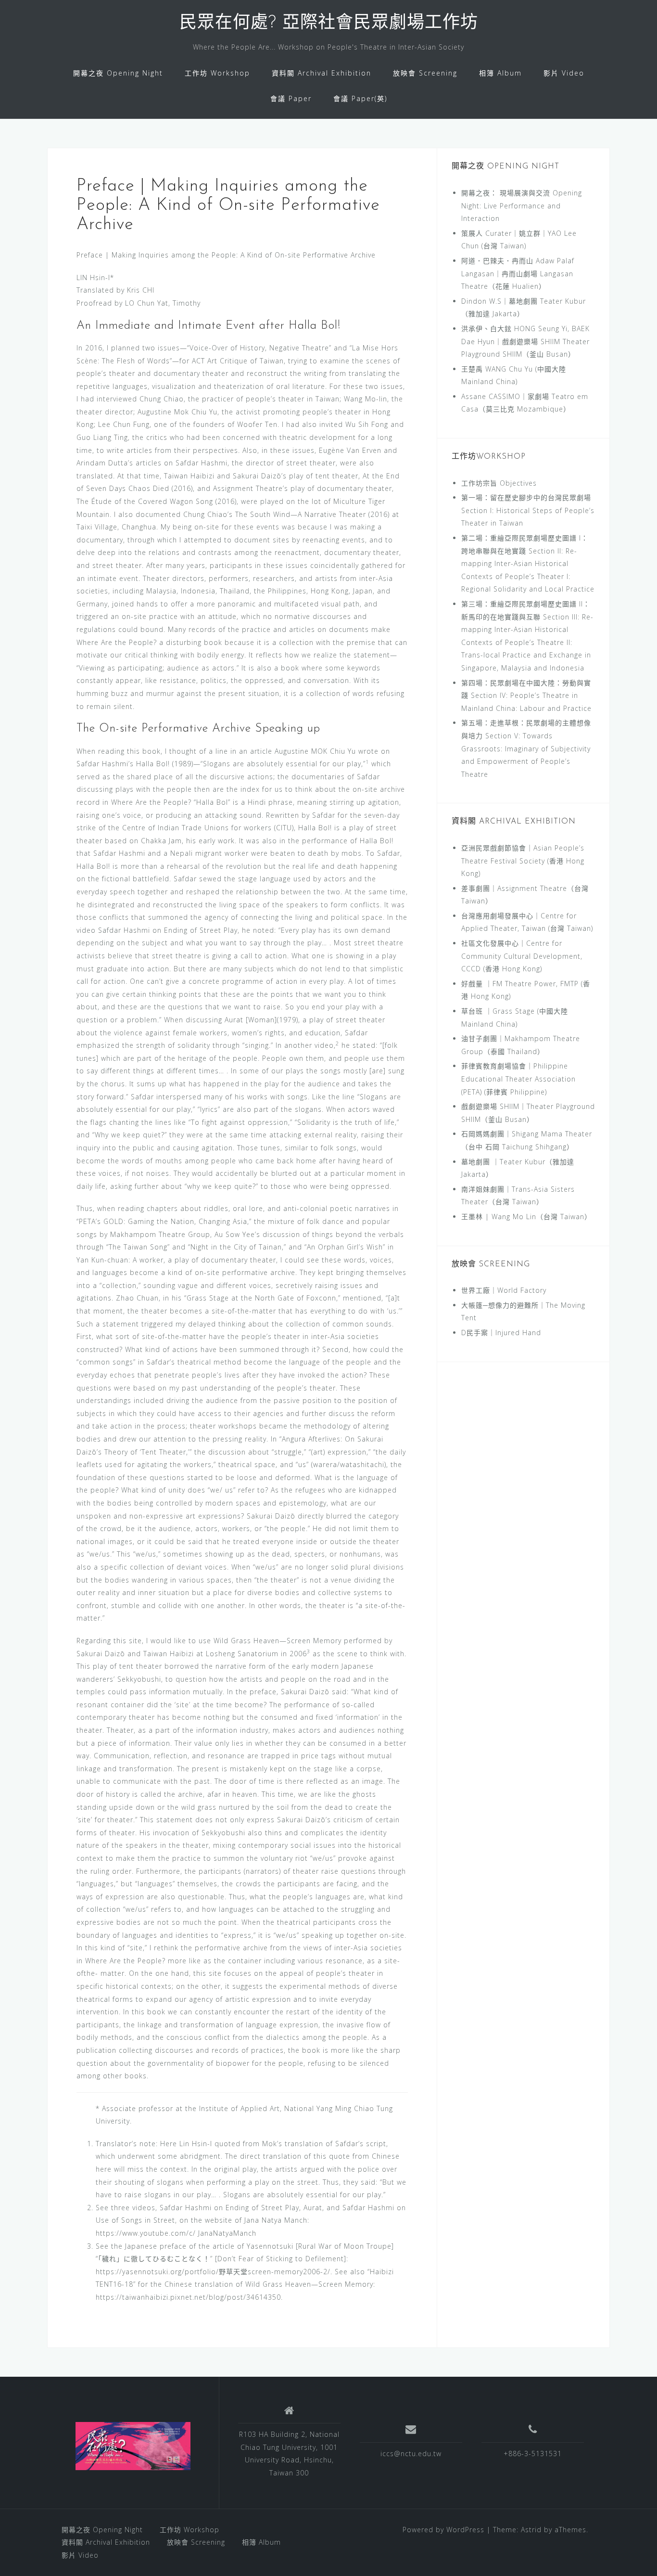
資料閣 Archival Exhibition (322, 73)
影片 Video (564, 73)
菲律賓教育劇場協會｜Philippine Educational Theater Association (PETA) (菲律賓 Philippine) (518, 1079)
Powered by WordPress (443, 2530)
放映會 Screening (425, 73)
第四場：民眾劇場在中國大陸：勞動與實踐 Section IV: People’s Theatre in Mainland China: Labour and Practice (526, 696)
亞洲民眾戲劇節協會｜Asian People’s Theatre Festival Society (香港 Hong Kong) (523, 861)
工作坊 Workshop (217, 73)
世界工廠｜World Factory (504, 1290)
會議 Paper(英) (360, 98)
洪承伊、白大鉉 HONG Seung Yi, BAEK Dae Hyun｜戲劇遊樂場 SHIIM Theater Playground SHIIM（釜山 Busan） (525, 341)
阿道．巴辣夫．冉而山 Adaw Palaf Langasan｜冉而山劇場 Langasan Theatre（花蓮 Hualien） (518, 273)
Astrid (531, 2530)
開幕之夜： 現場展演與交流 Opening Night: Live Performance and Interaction (522, 206)
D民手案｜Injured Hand (501, 1333)
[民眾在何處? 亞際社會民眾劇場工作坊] (133, 2446)
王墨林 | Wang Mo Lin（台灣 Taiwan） (526, 1217)
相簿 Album (500, 73)
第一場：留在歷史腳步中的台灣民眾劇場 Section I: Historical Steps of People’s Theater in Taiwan (528, 510)
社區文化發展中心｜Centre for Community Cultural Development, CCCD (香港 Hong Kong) (522, 956)
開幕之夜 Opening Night (118, 73)
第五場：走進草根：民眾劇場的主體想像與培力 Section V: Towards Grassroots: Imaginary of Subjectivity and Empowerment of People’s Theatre (526, 748)
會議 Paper (291, 98)
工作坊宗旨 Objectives (499, 483)
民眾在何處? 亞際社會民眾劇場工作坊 (329, 24)
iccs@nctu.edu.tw (411, 2454)
